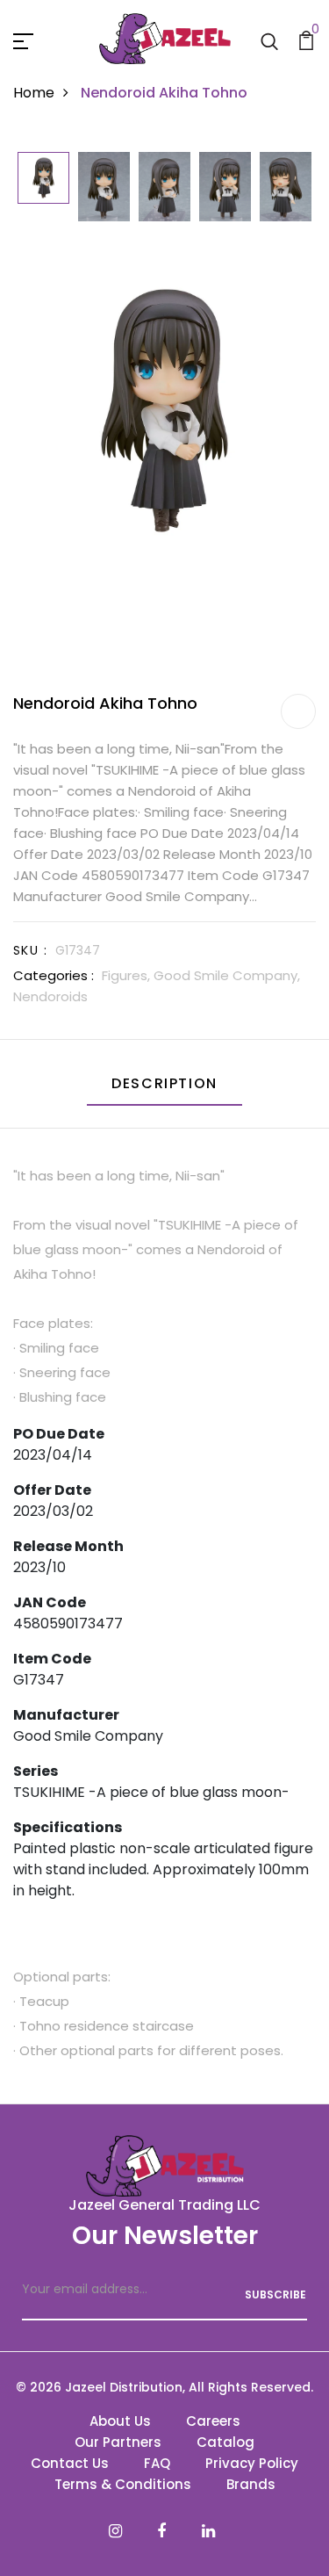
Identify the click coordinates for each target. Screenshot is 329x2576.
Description (164, 1083)
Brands (251, 2484)
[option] (43, 179)
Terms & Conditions (123, 2484)
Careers (213, 2421)
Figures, (128, 975)
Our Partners (118, 2442)
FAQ (157, 2463)
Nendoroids (50, 996)
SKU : (30, 950)
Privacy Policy (252, 2463)
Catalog (225, 2442)
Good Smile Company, (227, 975)
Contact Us (70, 2463)
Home (34, 93)
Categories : (54, 975)
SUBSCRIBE (275, 2295)
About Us (120, 2421)
